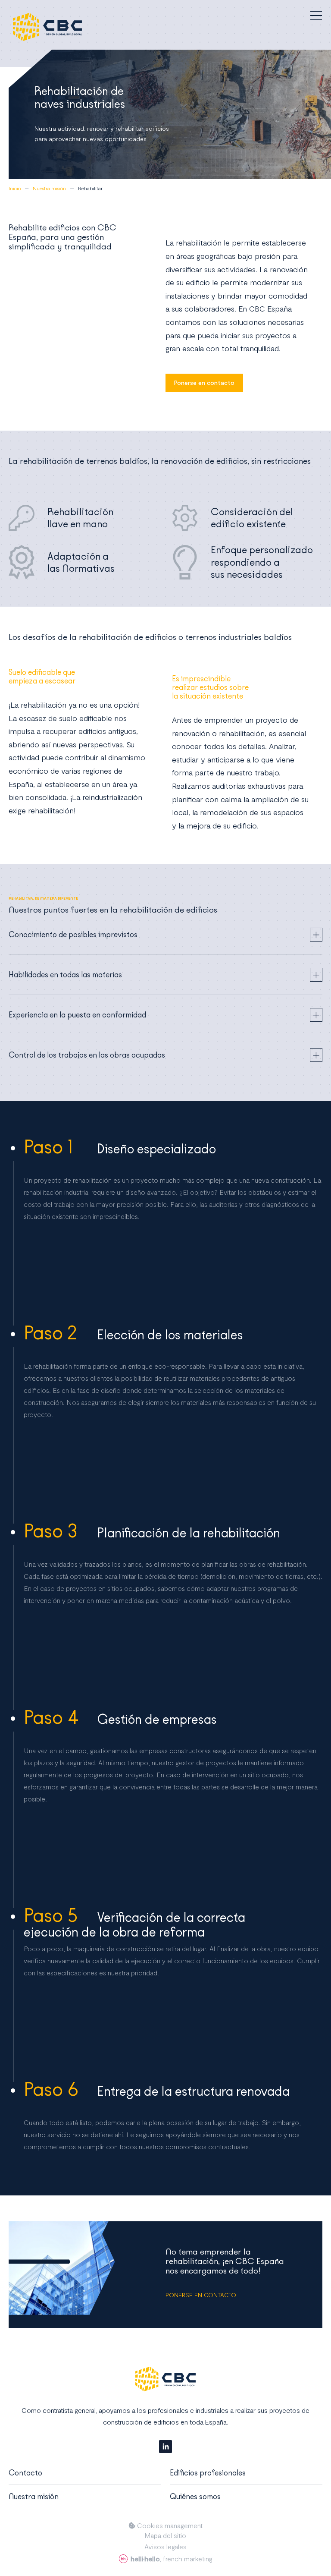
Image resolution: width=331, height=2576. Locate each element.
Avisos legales (165, 2547)
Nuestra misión (34, 2497)
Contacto (25, 2473)
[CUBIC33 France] (47, 27)
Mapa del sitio (165, 2535)
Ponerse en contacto (204, 383)
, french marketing (172, 2559)
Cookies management (169, 2526)
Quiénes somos (195, 2497)
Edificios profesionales (208, 2473)
